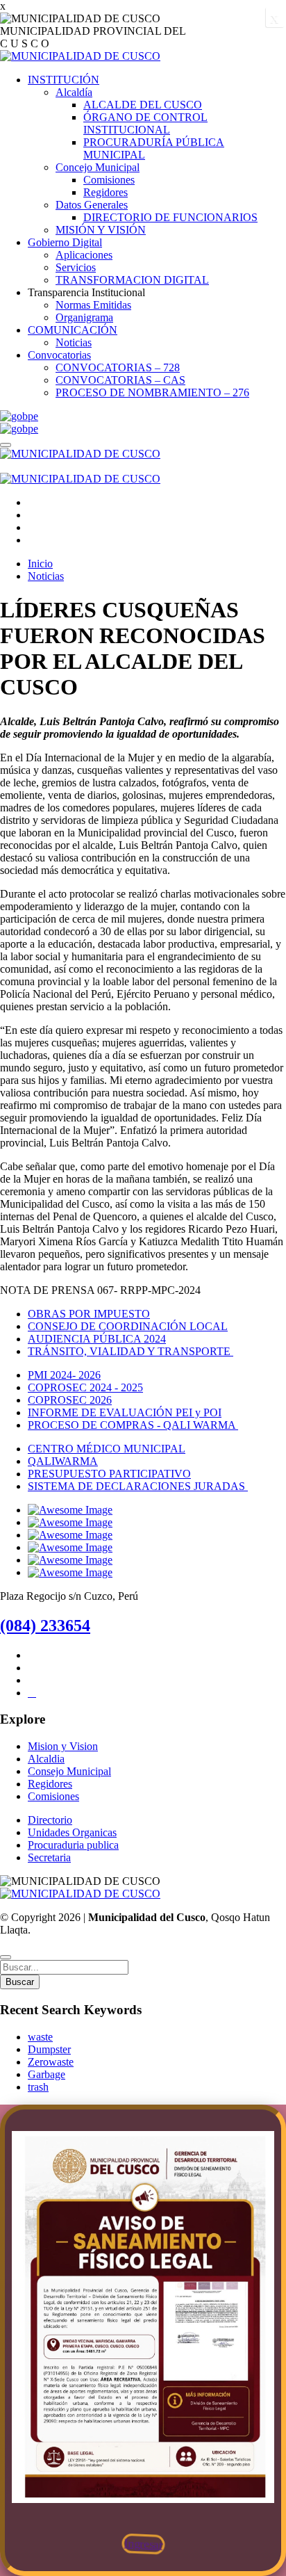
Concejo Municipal (98, 167)
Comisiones (109, 180)
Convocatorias (59, 355)
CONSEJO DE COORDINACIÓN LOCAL (128, 1326)
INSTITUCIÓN (64, 80)
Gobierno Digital (65, 242)
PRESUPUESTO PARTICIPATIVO (109, 1474)
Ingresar (143, 2544)
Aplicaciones (84, 255)
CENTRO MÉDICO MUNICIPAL (107, 1449)
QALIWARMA (63, 1461)
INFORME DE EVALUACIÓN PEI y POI (125, 1412)
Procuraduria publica (73, 1845)
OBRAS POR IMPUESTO (89, 1314)
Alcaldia (46, 1759)
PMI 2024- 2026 (64, 1375)
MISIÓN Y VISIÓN (101, 230)
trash (38, 2087)
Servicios (76, 267)
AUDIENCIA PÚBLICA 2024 (97, 1339)
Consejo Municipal (69, 1771)
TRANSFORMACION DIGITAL (132, 280)
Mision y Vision (63, 1746)
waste (40, 2037)
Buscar (20, 1982)
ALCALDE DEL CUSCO (143, 105)
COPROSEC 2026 (70, 1400)
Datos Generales (92, 205)
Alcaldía (74, 92)
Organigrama (84, 317)
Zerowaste (51, 2062)
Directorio (50, 1820)
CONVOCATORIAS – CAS (120, 380)
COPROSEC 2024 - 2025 (85, 1387)
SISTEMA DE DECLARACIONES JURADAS (138, 1486)
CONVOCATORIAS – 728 (118, 367)
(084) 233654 (45, 1626)
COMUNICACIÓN (73, 330)
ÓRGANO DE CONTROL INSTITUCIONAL (145, 123)
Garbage (47, 2074)
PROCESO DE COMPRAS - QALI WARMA (133, 1425)
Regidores (106, 192)
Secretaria (49, 1857)
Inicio (40, 564)
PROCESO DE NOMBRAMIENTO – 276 (152, 392)
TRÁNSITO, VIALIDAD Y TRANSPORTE (131, 1351)
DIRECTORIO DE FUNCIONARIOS (170, 217)
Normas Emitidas (93, 305)
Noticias (74, 342)
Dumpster (49, 2049)
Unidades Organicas (72, 1832)
